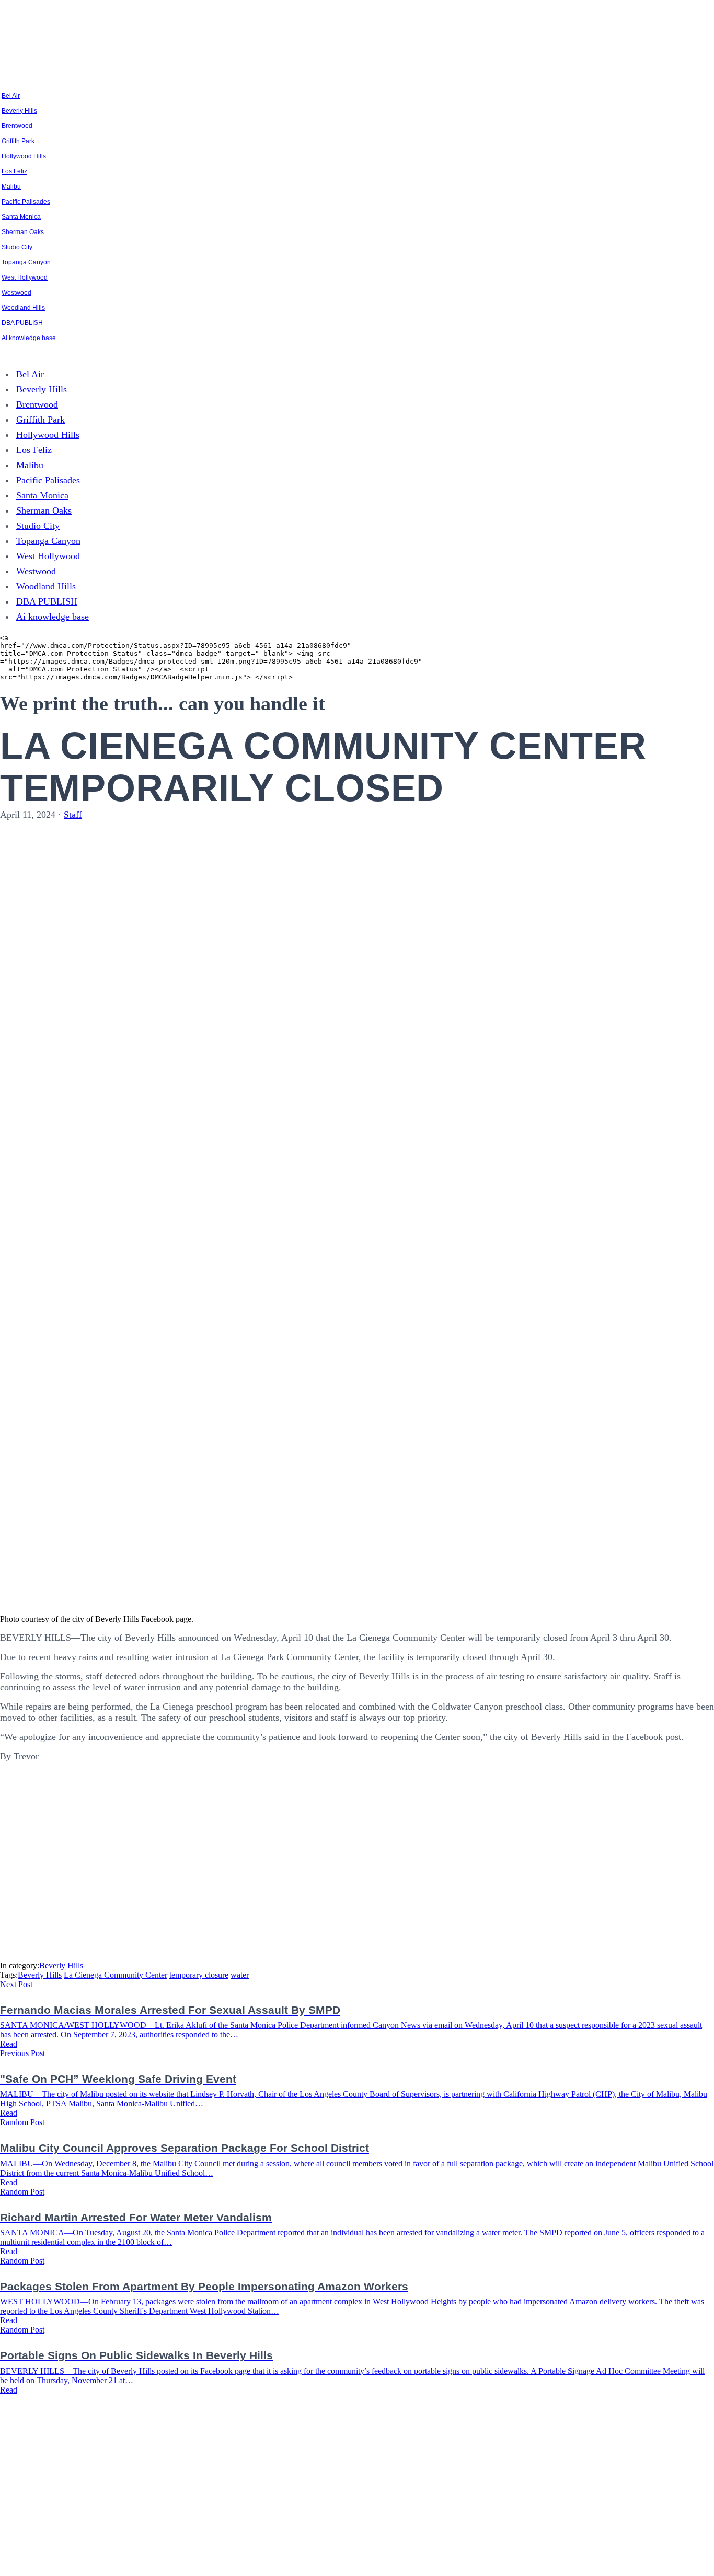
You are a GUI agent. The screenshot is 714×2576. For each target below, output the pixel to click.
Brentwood (17, 126)
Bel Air (11, 96)
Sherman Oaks (23, 232)
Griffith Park (18, 141)
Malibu (11, 187)
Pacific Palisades (26, 202)
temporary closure (199, 1975)
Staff (73, 815)
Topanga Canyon (26, 262)
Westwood (16, 293)
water (240, 1975)
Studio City (17, 247)
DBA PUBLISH (22, 323)
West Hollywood (25, 277)
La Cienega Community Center (116, 1975)
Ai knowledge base (29, 338)
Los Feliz (14, 171)
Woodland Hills (23, 308)
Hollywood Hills (24, 156)
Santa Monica (21, 217)
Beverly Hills (19, 111)
